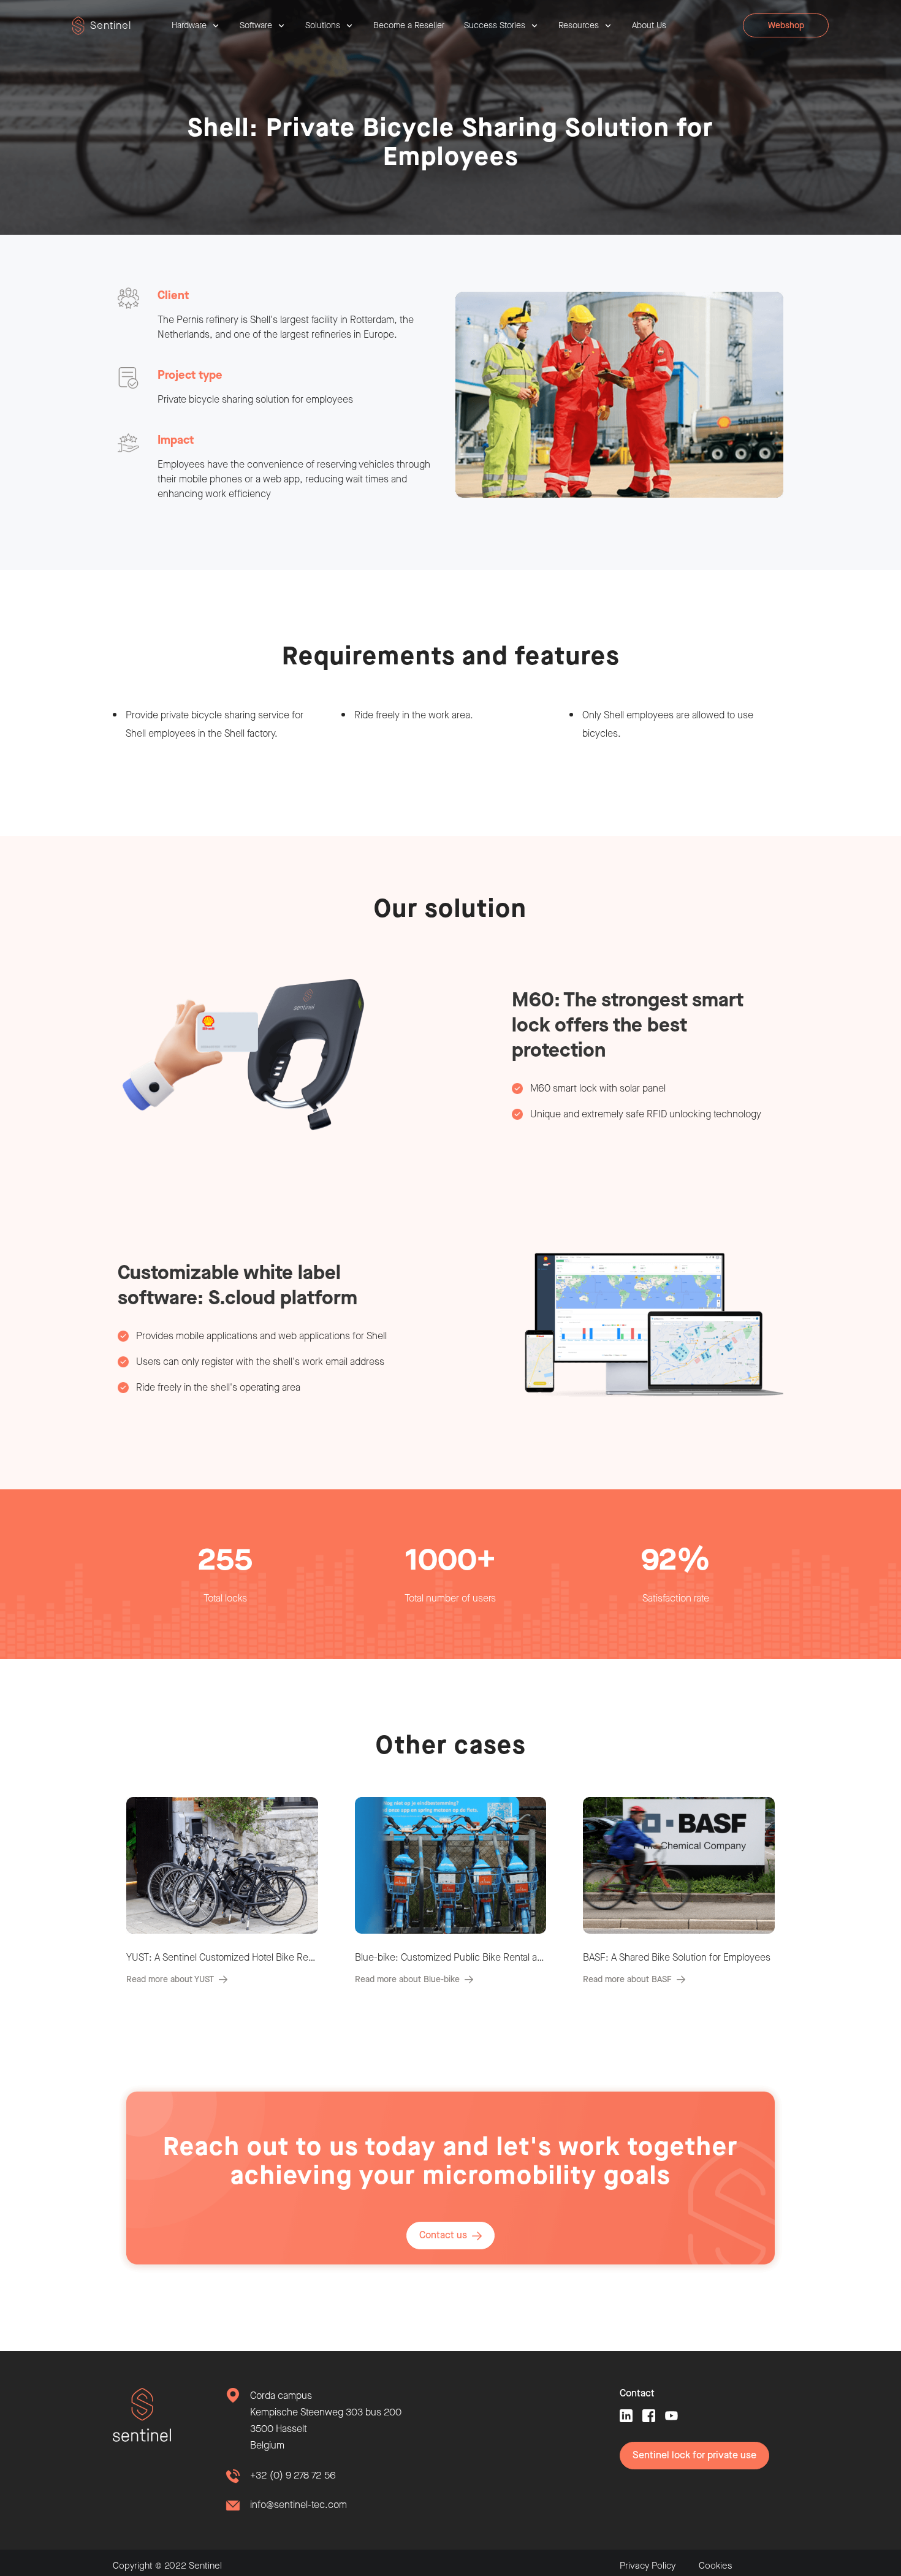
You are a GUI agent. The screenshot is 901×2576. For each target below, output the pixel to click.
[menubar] (419, 26)
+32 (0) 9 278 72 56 (293, 2476)
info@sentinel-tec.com (298, 2505)
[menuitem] (196, 26)
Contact (637, 2394)
